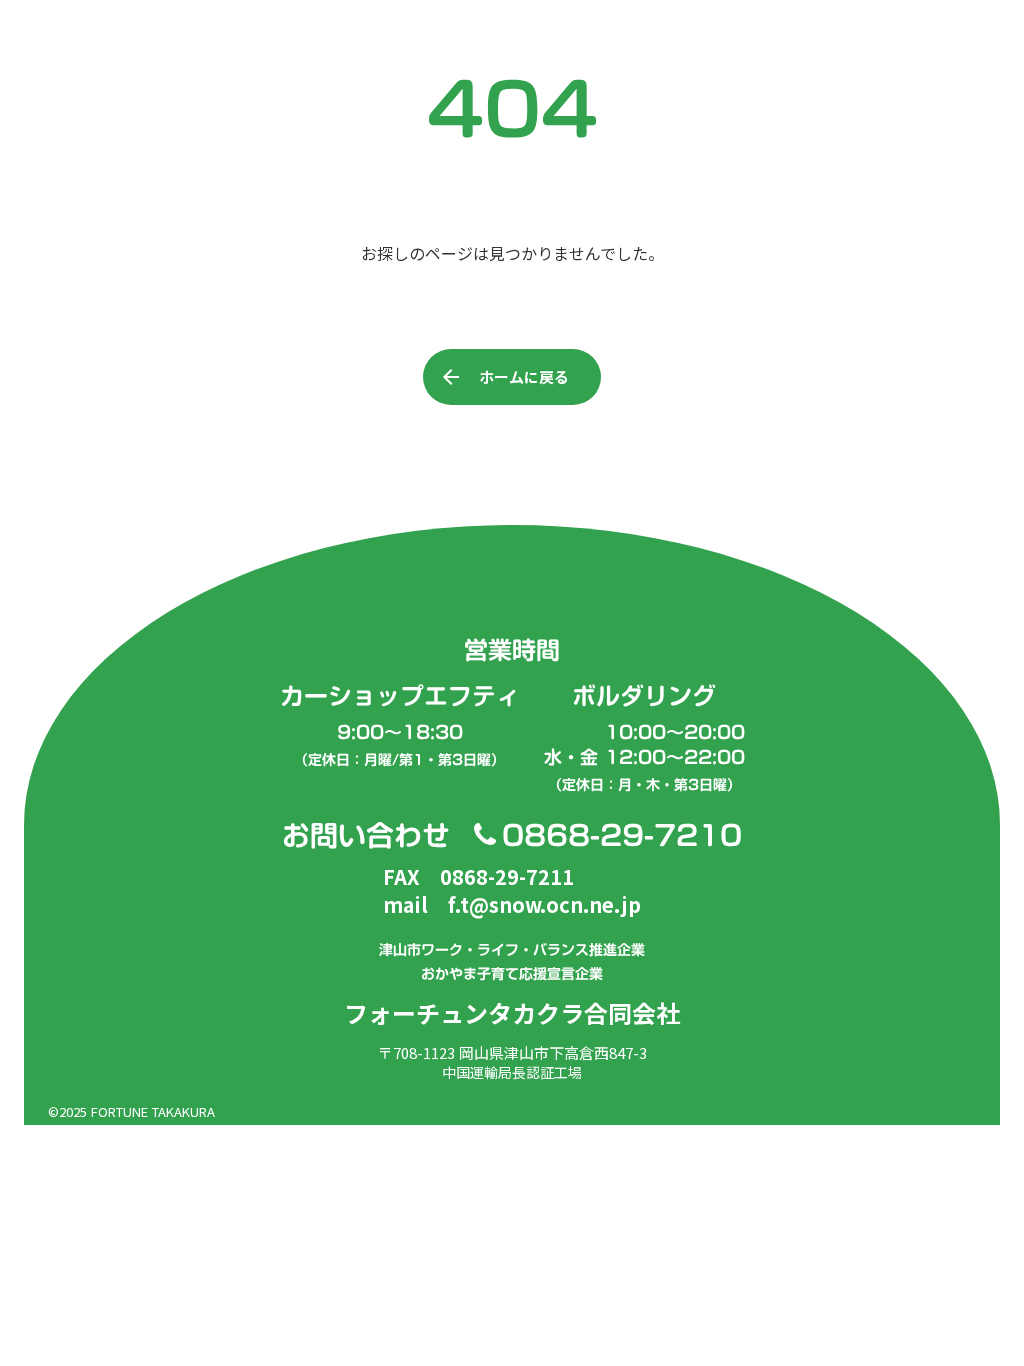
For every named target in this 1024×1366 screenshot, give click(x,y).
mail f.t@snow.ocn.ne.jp (512, 905)
